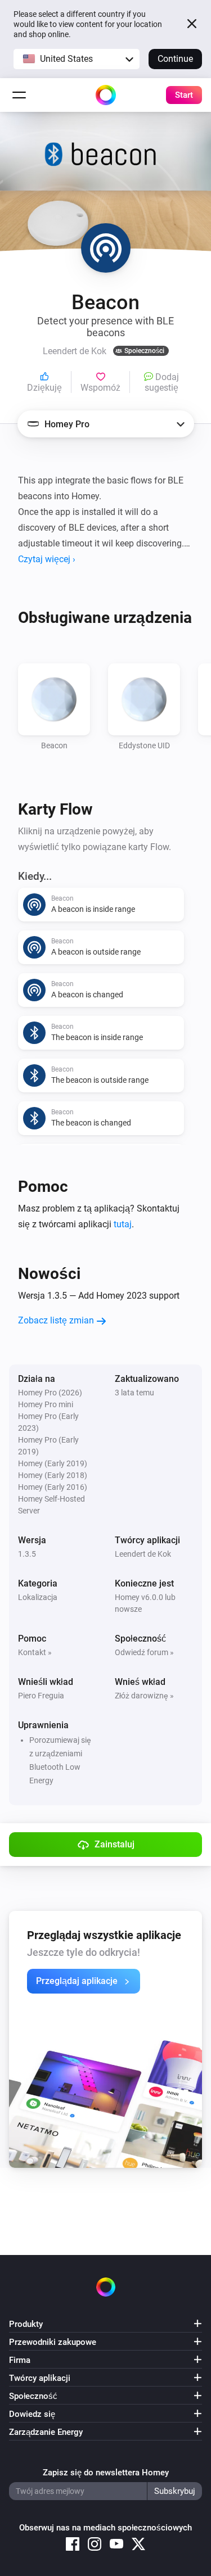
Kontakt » (35, 1652)
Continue (175, 59)
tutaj (123, 1224)
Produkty (26, 2324)
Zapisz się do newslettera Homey (106, 2473)
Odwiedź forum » (144, 1652)
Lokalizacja (38, 1597)
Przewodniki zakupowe (53, 2342)
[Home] (106, 95)
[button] (77, 59)
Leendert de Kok (143, 1554)
